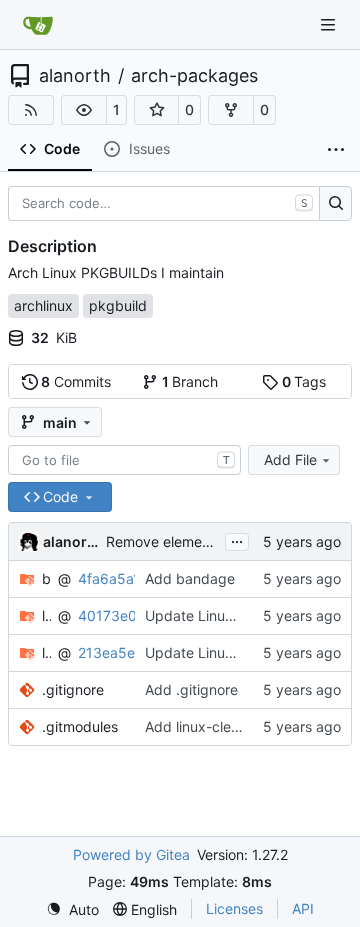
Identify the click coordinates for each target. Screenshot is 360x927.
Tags (304, 381)
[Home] (38, 25)
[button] (84, 110)
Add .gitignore (191, 689)
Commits (76, 381)
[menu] (72, 909)
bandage (46, 578)
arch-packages (194, 76)
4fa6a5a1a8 (117, 578)
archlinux (43, 305)
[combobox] (124, 460)
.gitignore (73, 689)
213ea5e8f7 (117, 652)
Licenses (234, 908)
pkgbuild (118, 305)
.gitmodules (80, 726)
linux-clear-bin (46, 615)
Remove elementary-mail (187, 541)
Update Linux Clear (208, 615)
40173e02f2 (118, 615)
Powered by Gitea (131, 854)
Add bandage (190, 578)
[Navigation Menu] (330, 24)
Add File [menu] (290, 459)
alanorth (75, 76)
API (303, 908)
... (237, 539)
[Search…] (335, 204)
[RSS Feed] (31, 110)
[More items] (336, 150)
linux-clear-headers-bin (46, 652)
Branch (190, 381)
